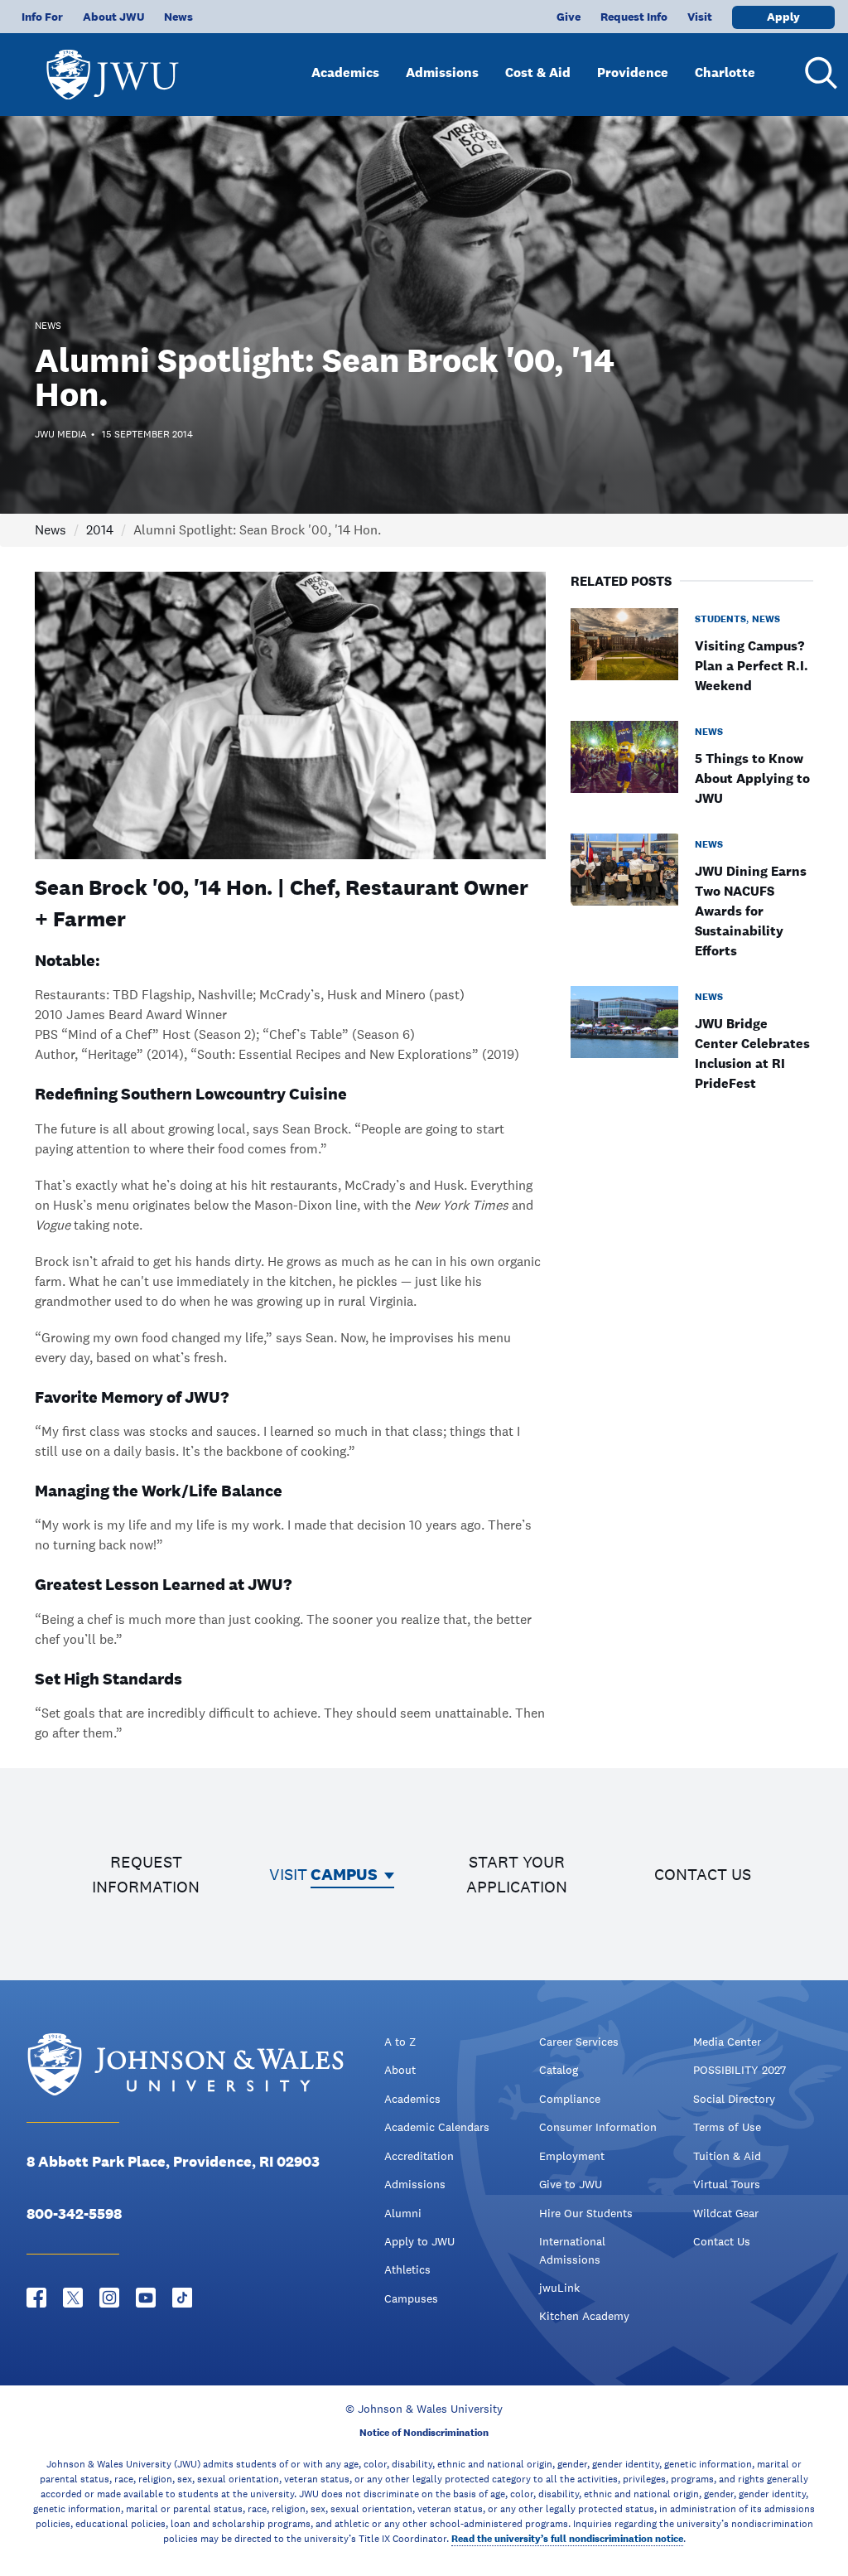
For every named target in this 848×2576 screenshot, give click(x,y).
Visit (700, 17)
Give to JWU (571, 2184)
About (400, 2070)
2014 (100, 530)
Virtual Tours (727, 2184)
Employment (572, 2156)
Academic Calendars (437, 2127)
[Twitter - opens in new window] (73, 2298)
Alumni (403, 2213)
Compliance (570, 2099)
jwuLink (559, 2288)
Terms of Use (727, 2127)
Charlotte (725, 72)
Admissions (442, 72)
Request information (146, 1874)
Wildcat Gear (726, 2213)
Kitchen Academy (584, 2316)
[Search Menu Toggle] (818, 73)
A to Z (400, 2042)
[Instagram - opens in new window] (109, 2298)
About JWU (113, 17)
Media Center (727, 2042)
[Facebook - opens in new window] (36, 2298)
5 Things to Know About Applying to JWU (752, 778)
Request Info (634, 17)
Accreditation (419, 2156)
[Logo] (113, 67)
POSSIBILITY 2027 (740, 2070)
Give (569, 17)
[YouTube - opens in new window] (146, 2298)
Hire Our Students (586, 2213)
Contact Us (722, 2241)
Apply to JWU (419, 2241)
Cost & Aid (538, 72)
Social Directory (734, 2099)
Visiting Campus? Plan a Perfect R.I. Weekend (752, 666)
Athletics (407, 2269)
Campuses (411, 2298)
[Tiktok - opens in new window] (182, 2298)
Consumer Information (598, 2127)
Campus (344, 1874)
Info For (42, 17)
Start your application (517, 1874)
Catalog (559, 2070)
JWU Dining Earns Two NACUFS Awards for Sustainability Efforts (751, 911)
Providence (633, 72)
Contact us (703, 1874)
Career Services (579, 2042)
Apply (783, 17)
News (178, 17)
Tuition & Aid (727, 2156)
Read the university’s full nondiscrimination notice (567, 2539)
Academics (345, 72)
